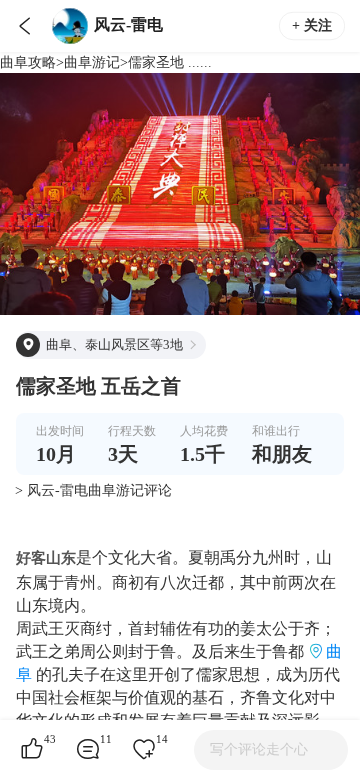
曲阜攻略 (28, 62)
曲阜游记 (92, 62)
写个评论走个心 (259, 749)
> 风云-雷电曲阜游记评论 (93, 490)
